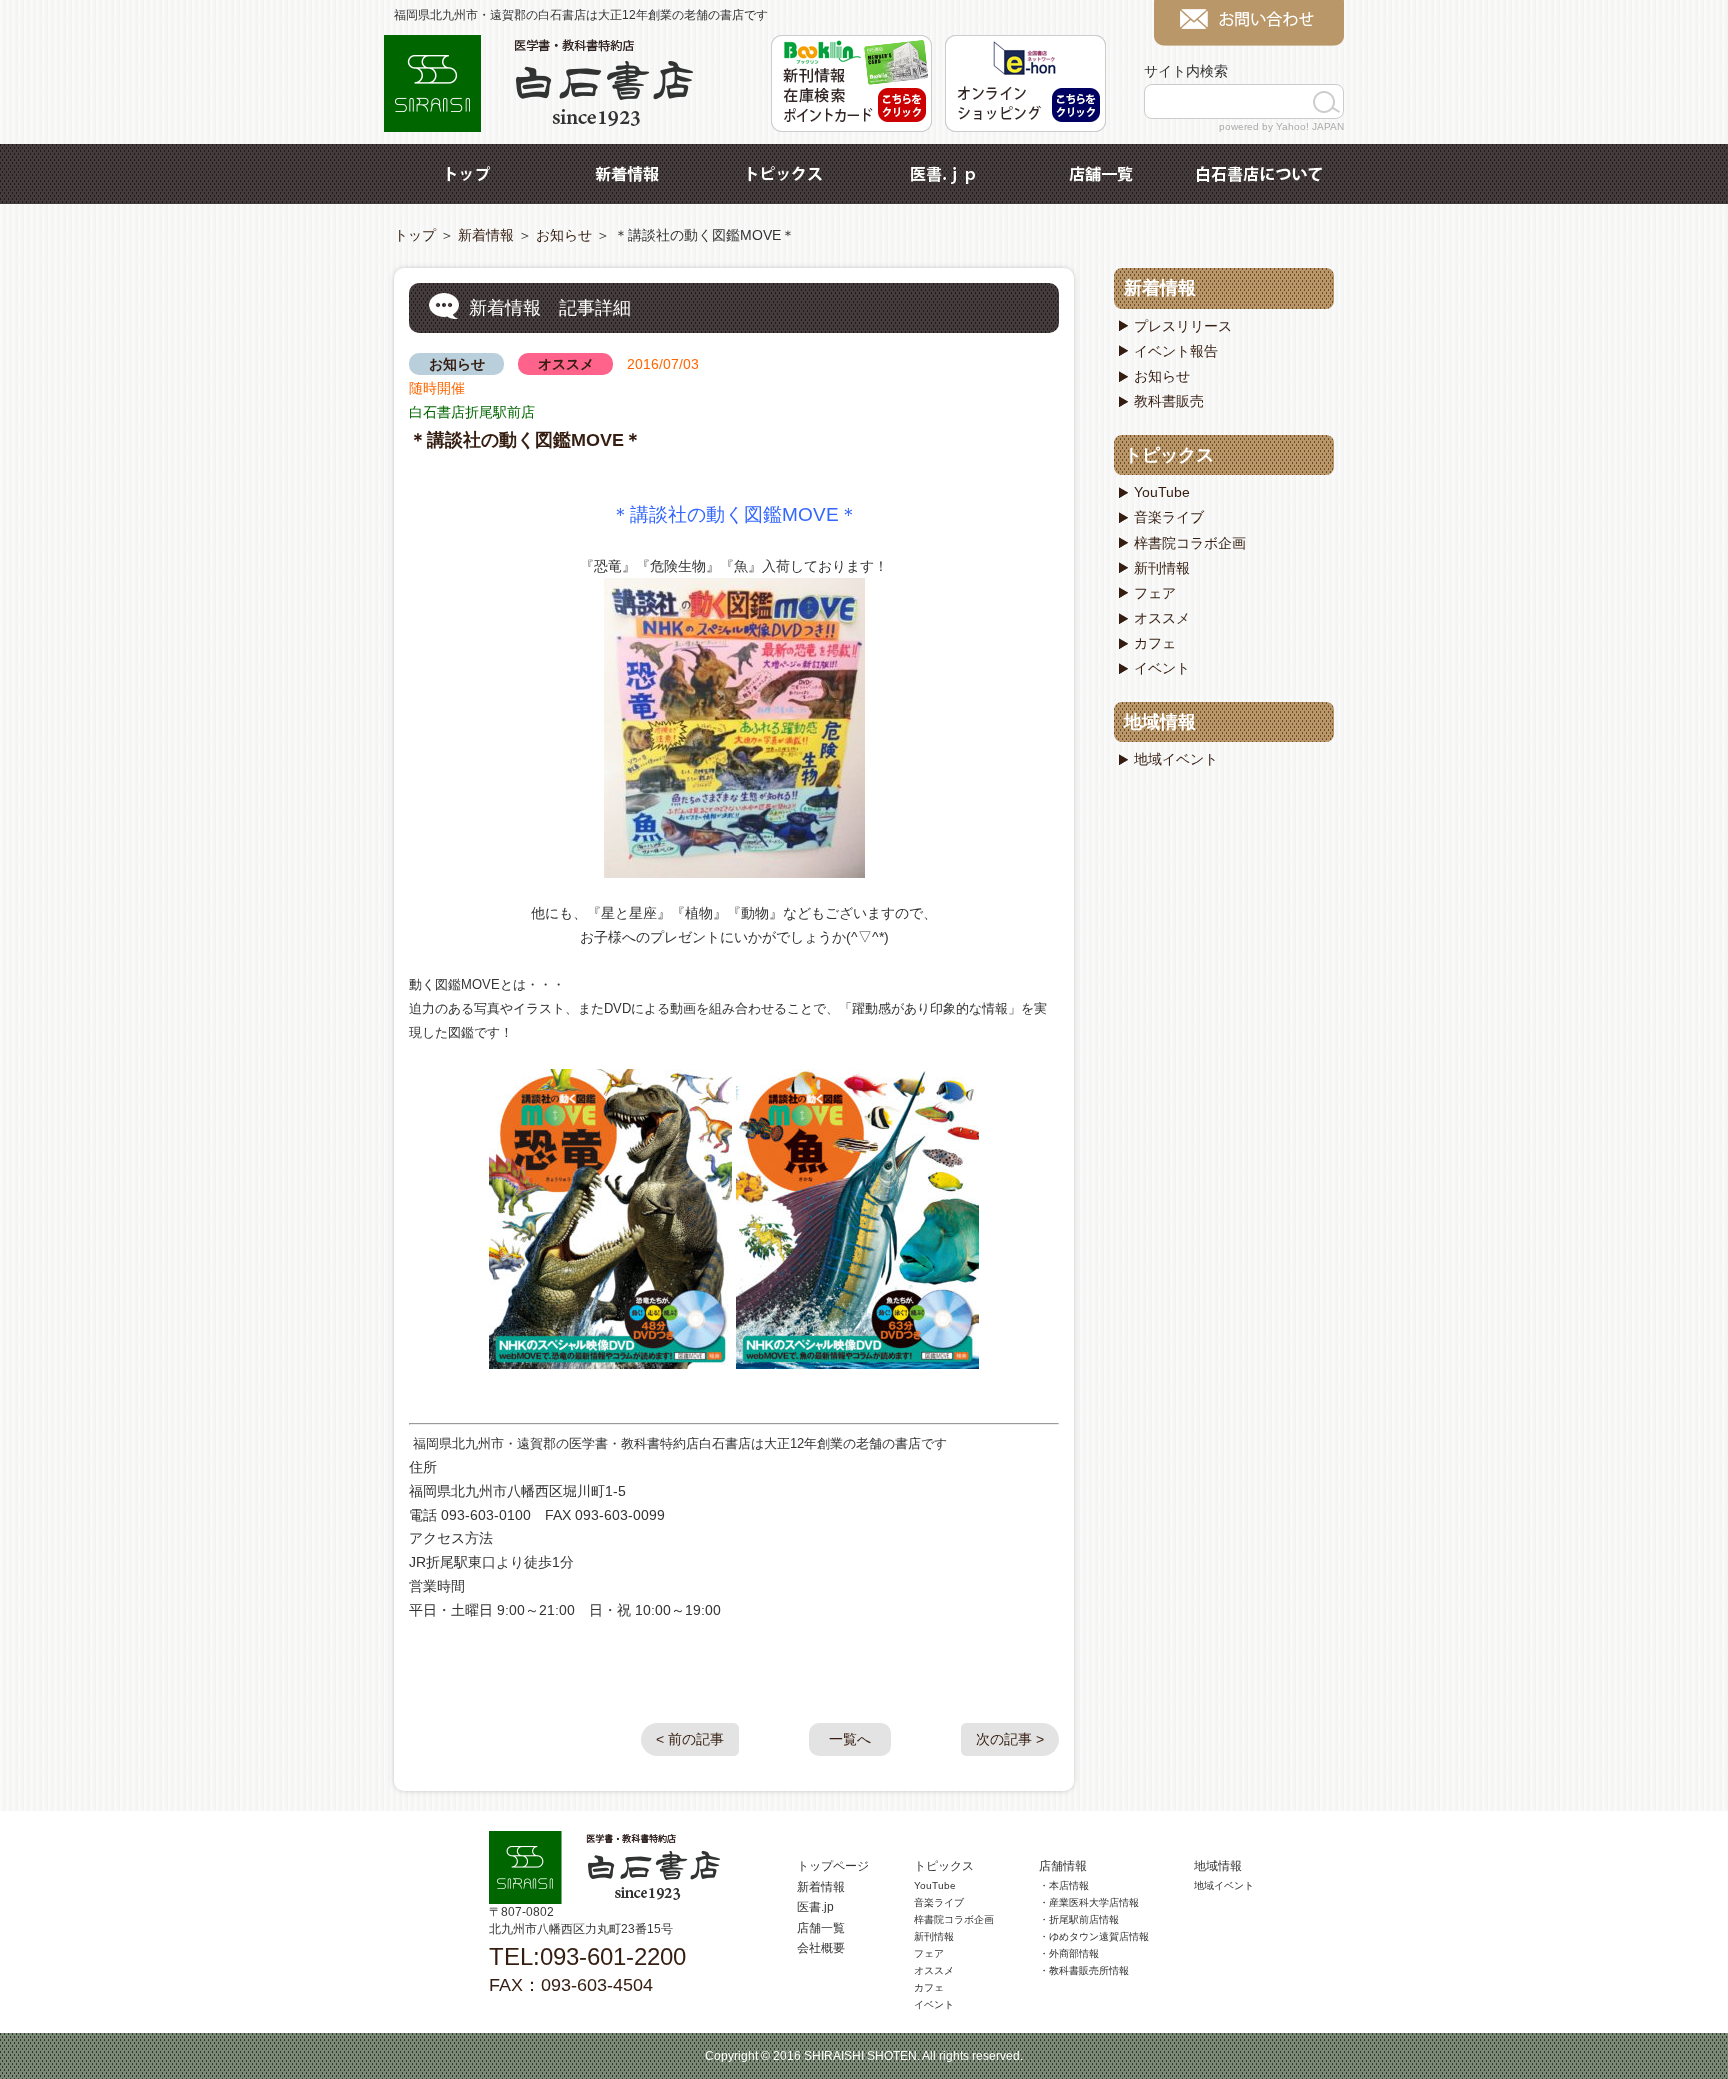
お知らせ (564, 235)
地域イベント (1176, 759)
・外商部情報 (1069, 1953)
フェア (1155, 593)
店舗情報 (1063, 1866)
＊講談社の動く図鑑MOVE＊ (525, 440)
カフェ (1155, 643)
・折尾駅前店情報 (1079, 1919)
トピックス (785, 174)
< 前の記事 (690, 1739)
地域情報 (1160, 722)
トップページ (833, 1866)
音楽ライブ (1169, 517)
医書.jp (943, 174)
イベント (1162, 668)
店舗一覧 (1101, 174)
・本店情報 (1064, 1885)
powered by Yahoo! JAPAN (1281, 126)
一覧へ (850, 1739)
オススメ (566, 364)
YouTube (1162, 492)
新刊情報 (1162, 568)
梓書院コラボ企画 (1190, 543)
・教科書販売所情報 (1084, 1970)
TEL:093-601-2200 (587, 1956)
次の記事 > (1010, 1739)
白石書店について (1259, 174)
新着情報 (627, 174)
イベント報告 (1176, 351)
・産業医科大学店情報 (1089, 1902)
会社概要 (821, 1948)
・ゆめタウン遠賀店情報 (1094, 1936)
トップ (469, 174)
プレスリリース (1183, 326)
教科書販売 (1169, 401)
